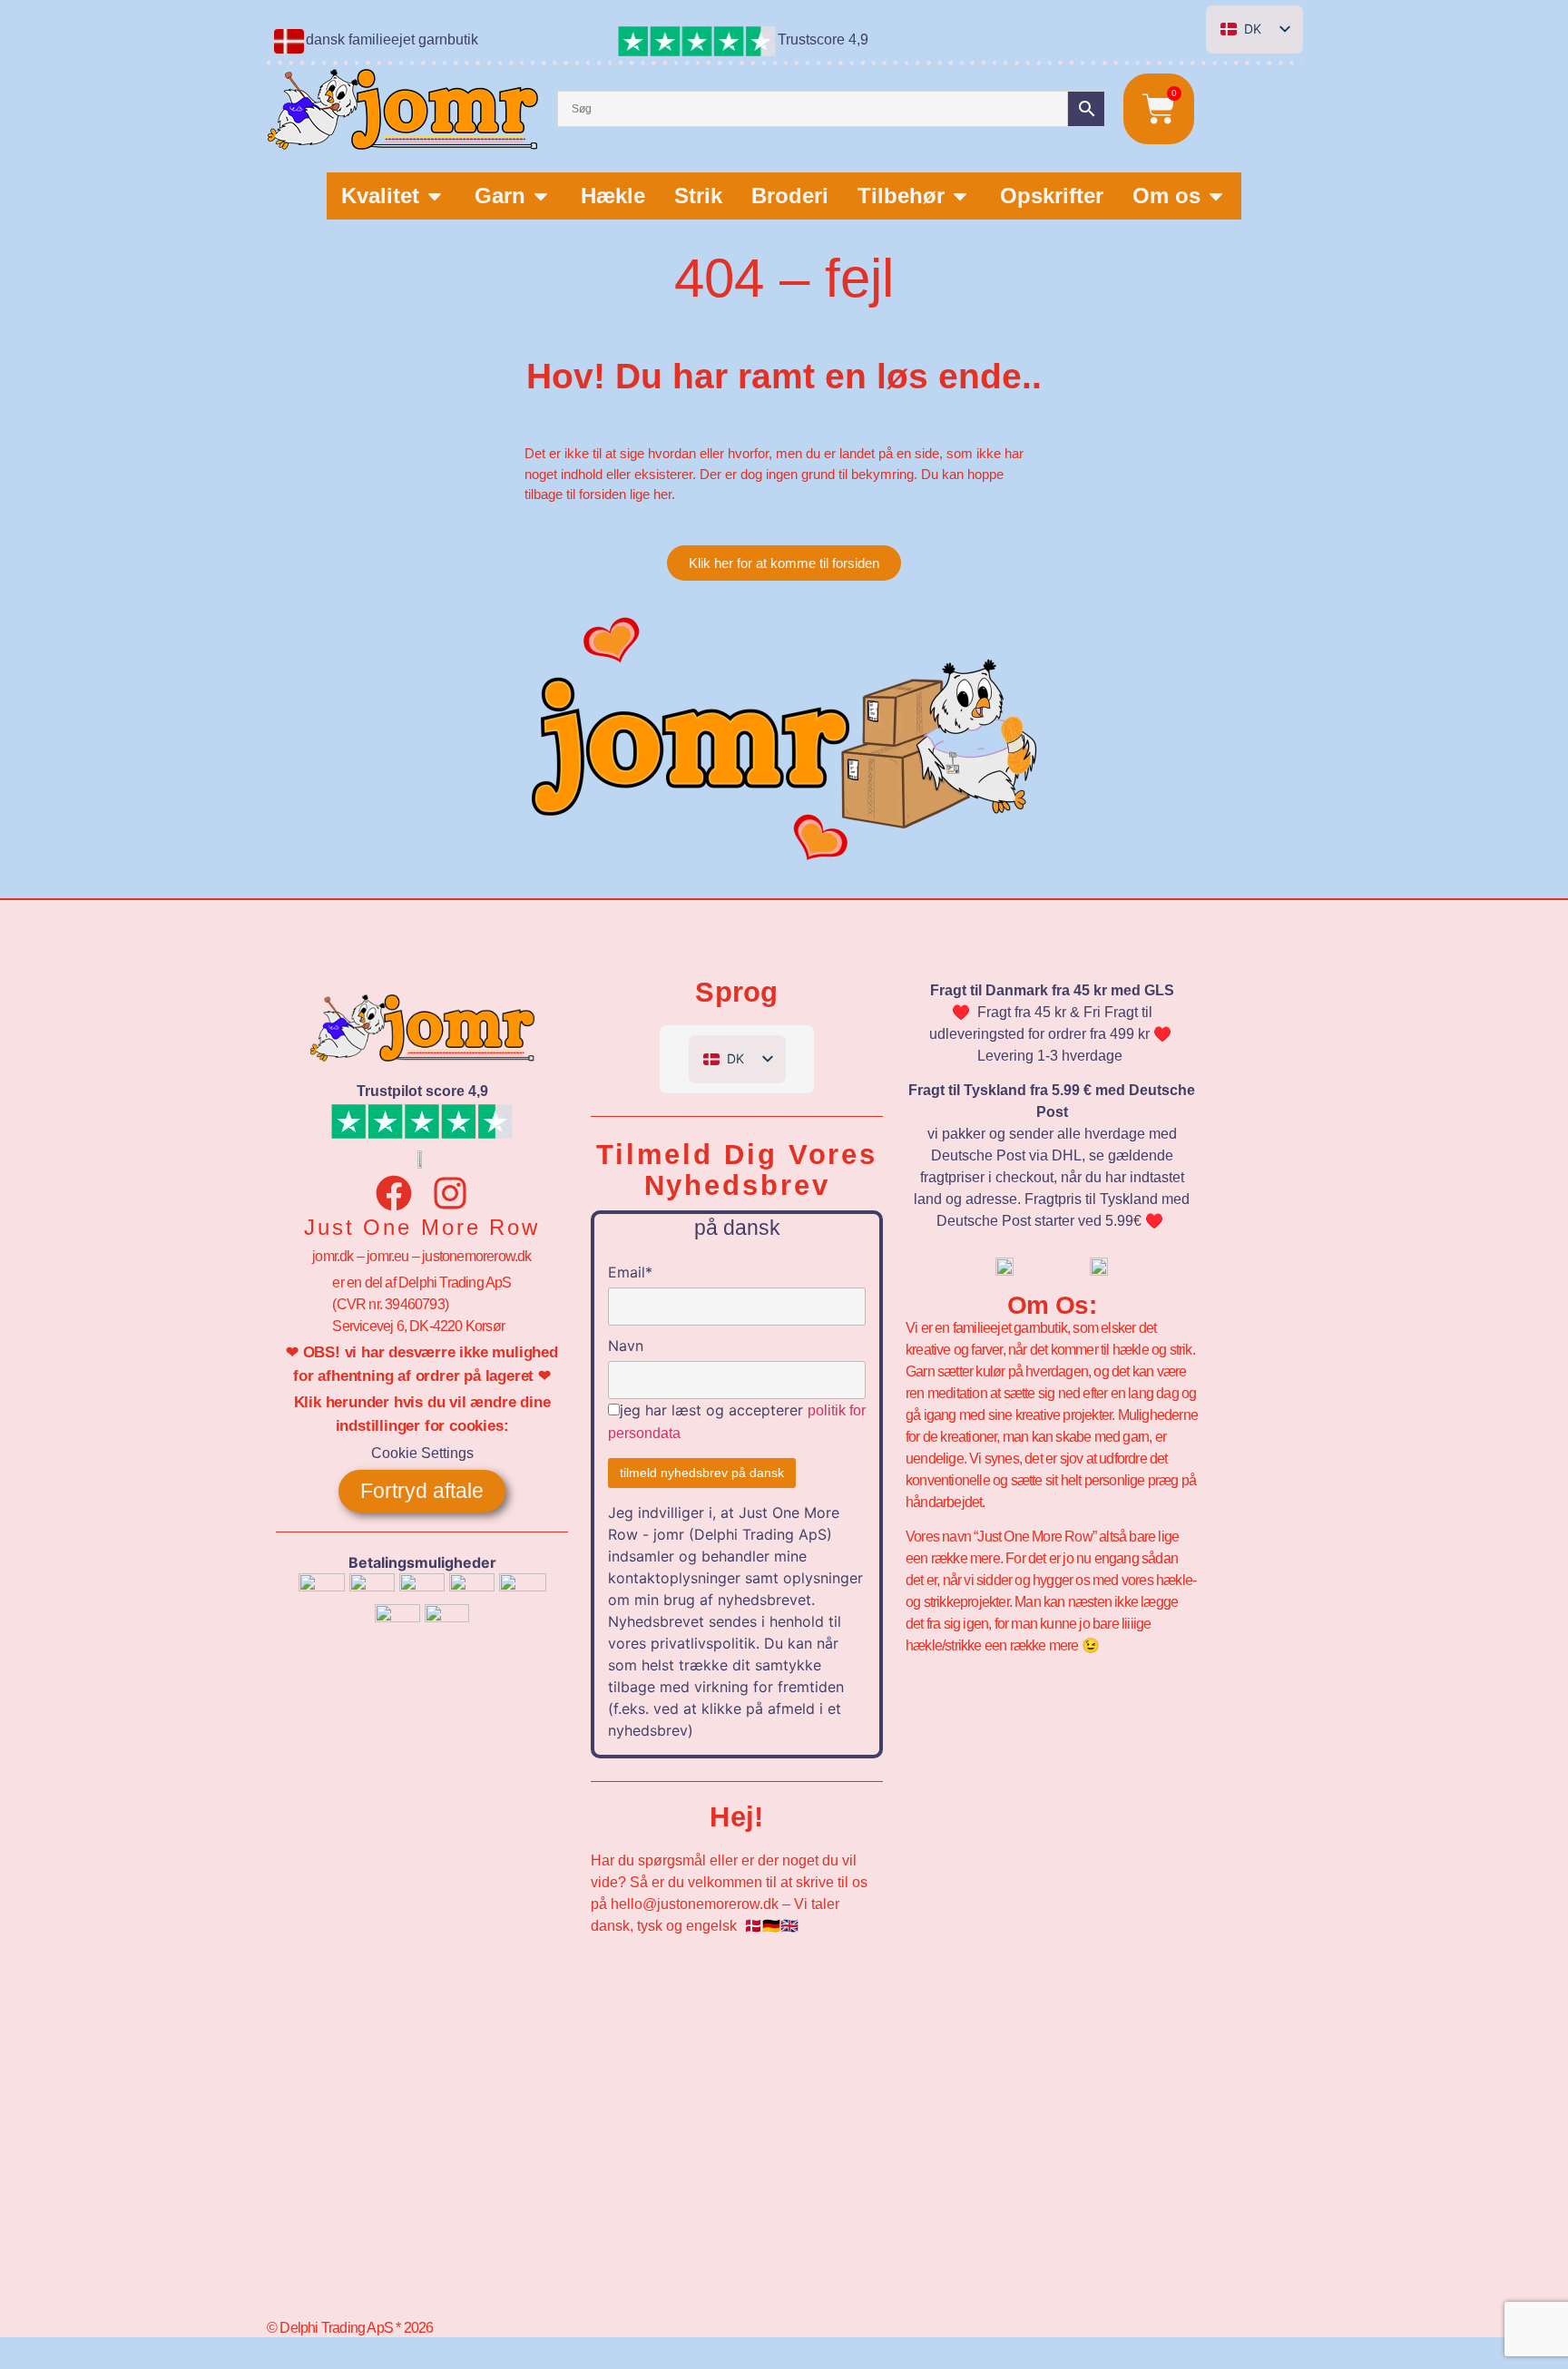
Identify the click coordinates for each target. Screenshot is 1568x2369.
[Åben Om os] (1216, 196)
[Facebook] (394, 1193)
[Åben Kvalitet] (435, 196)
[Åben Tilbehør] (960, 196)
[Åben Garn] (541, 196)
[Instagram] (450, 1193)
